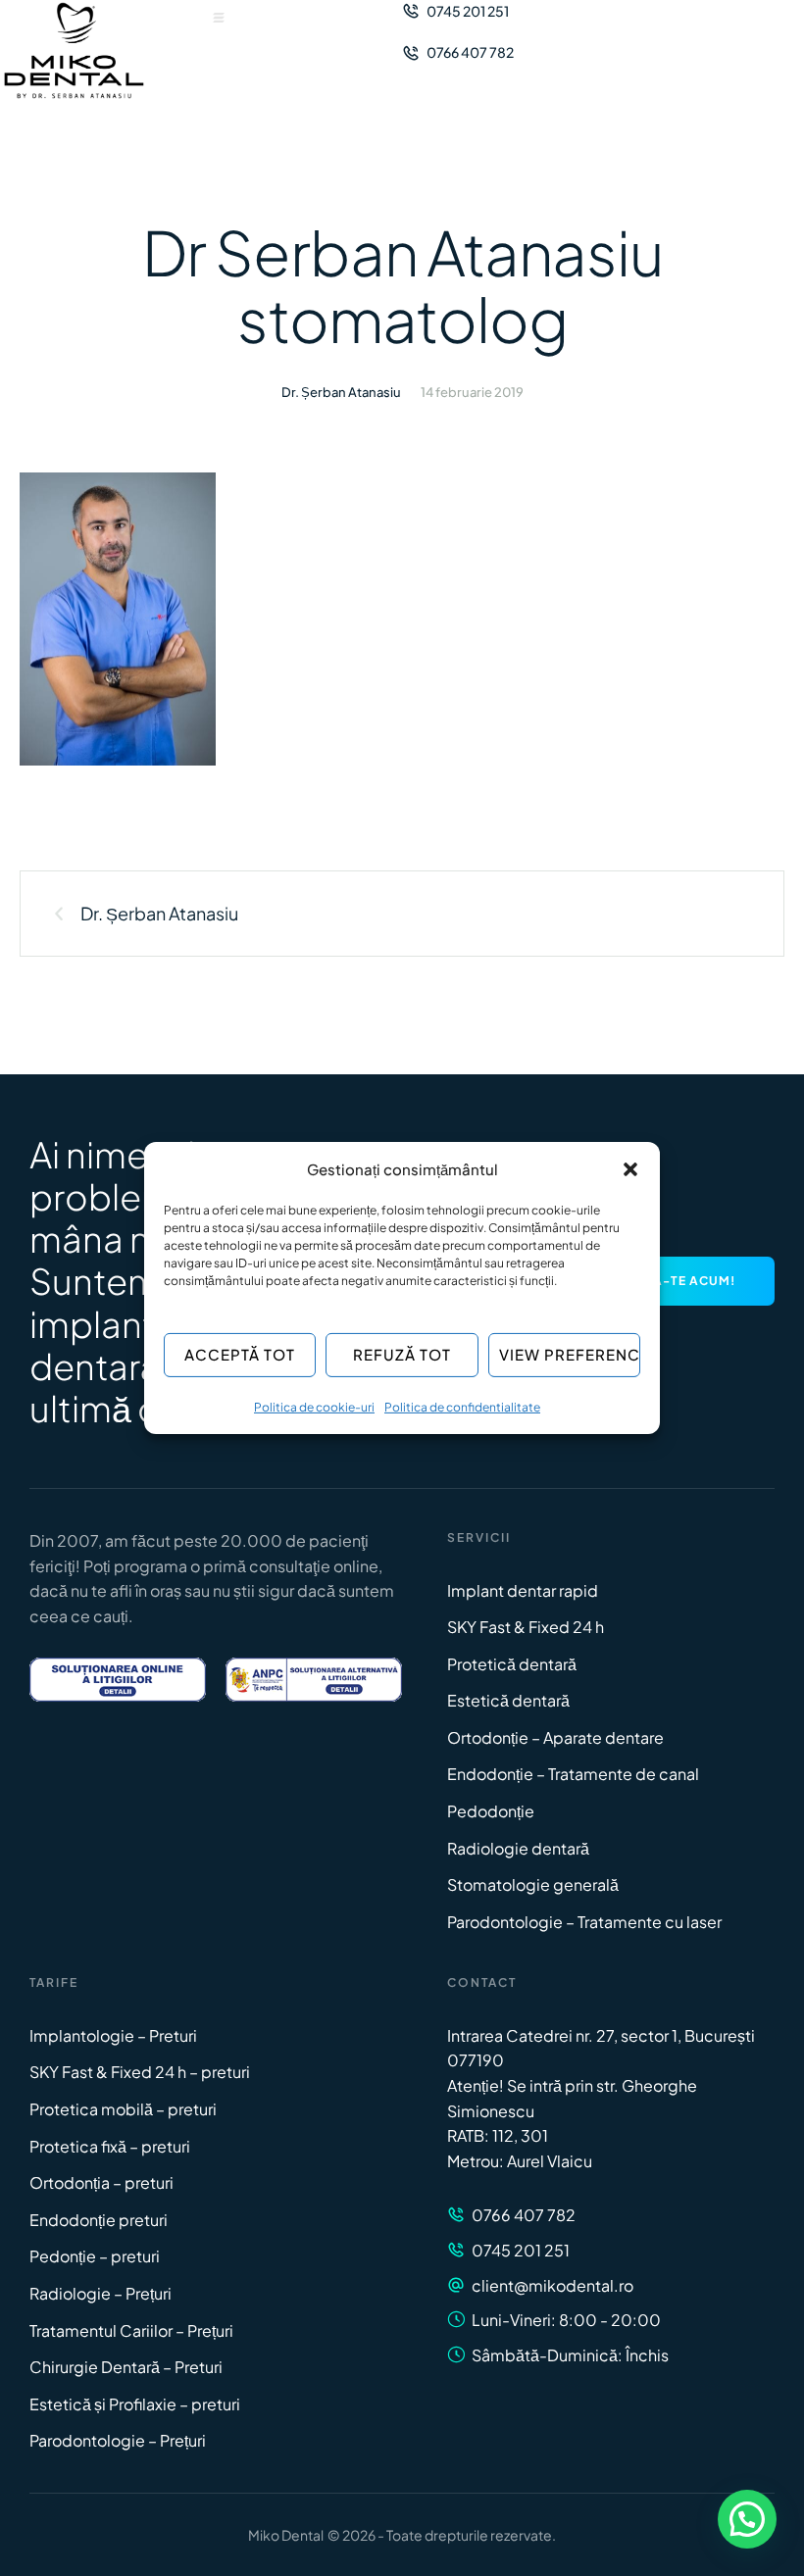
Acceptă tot (240, 1354)
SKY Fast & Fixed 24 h (526, 1627)
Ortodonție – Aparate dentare (555, 1737)
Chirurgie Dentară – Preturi (126, 2367)
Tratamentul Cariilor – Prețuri (131, 2330)
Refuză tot (402, 1354)
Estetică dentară (508, 1700)
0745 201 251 (521, 2250)
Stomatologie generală (533, 1884)
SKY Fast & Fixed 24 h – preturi (140, 2072)
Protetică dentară (512, 1664)
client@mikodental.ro (553, 2285)
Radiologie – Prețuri (100, 2293)
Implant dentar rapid (523, 1590)
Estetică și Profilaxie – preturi (135, 2404)
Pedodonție (491, 1811)
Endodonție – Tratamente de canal (573, 1774)
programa (151, 1566)
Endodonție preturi (99, 2220)
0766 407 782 (524, 2215)
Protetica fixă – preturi (110, 2146)
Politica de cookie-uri (314, 1407)
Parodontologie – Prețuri (118, 2440)
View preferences (570, 1354)
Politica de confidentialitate (462, 1407)
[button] (630, 1169)
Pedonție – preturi (95, 2256)
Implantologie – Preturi (113, 2035)
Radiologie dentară (518, 1848)
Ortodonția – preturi (101, 2182)
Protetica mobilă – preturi (123, 2109)
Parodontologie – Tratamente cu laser (584, 1922)
